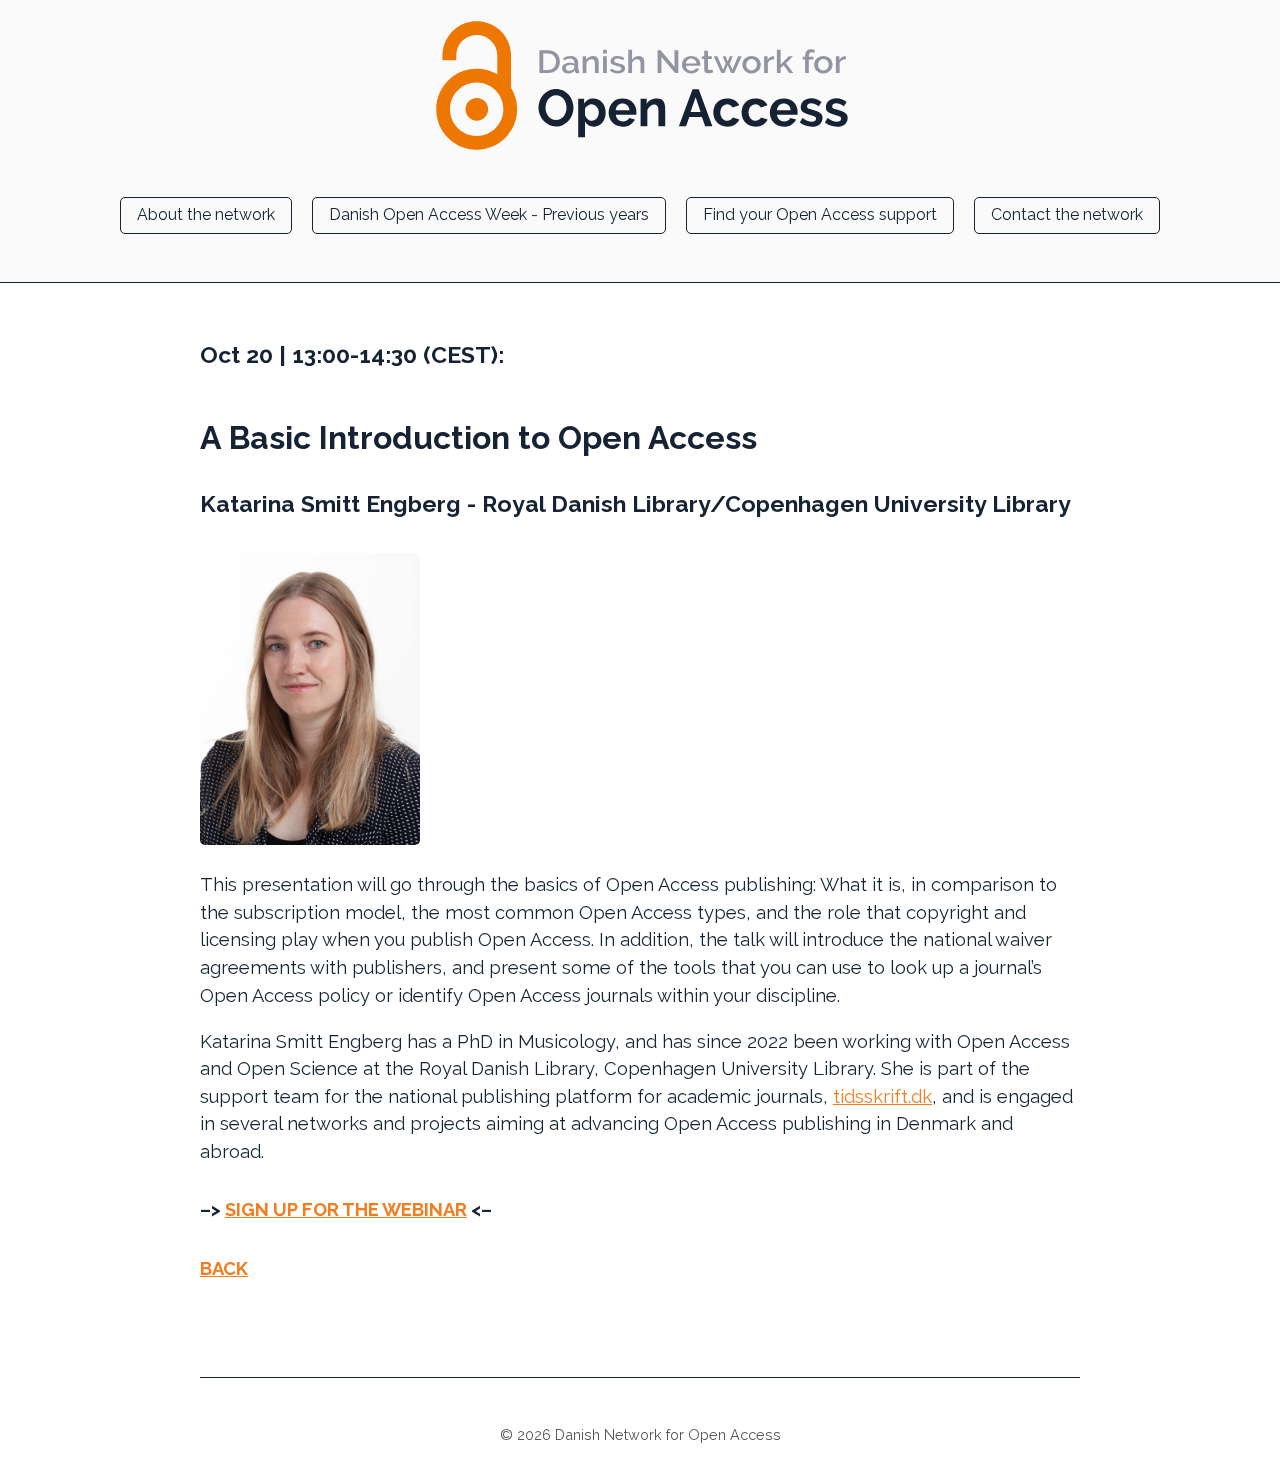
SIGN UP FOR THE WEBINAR (346, 1209)
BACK (224, 1268)
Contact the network (1067, 214)
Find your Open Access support (820, 214)
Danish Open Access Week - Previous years (489, 214)
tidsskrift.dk (882, 1096)
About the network (206, 214)
